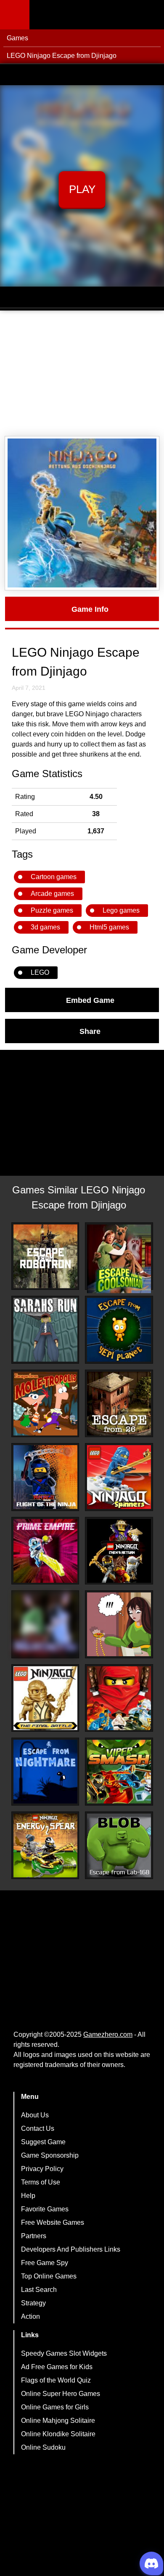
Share (90, 1031)
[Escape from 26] (119, 1404)
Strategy (33, 2303)
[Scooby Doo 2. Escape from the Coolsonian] (119, 1259)
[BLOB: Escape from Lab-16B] (119, 1845)
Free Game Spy (45, 2263)
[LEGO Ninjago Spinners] (119, 1477)
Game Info (90, 609)
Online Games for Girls (55, 2407)
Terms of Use (41, 2182)
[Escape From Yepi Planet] (119, 1330)
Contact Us (38, 2128)
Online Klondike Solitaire (58, 2434)
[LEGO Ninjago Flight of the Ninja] (45, 1477)
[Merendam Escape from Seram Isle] (45, 1624)
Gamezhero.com (108, 2034)
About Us (35, 2115)
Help (28, 2196)
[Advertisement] (82, 373)
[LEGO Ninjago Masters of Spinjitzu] (119, 1698)
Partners (34, 2236)
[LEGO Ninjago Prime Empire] (45, 1551)
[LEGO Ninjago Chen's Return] (119, 1551)
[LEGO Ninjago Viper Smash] (119, 1772)
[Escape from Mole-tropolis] (45, 1404)
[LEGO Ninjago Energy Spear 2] (45, 1845)
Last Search (39, 2290)
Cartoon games (54, 877)
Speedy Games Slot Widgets (64, 2353)
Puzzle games (52, 910)
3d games (45, 927)
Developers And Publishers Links (71, 2249)
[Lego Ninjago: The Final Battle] (45, 1698)
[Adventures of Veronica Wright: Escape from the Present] (119, 1624)
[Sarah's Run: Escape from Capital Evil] (45, 1330)
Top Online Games (49, 2276)
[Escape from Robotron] (45, 1256)
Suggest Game (43, 2142)
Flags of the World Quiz (56, 2380)
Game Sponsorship (50, 2155)
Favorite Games (45, 2209)
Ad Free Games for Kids (57, 2367)
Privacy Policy (42, 2169)
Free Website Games (53, 2222)
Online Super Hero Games (61, 2394)
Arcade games (52, 894)
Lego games (121, 910)
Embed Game (90, 1000)
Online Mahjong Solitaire (58, 2421)
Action (30, 2316)
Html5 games (109, 927)
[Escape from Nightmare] (45, 1772)
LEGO (40, 972)
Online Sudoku (43, 2447)
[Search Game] (150, 17)
